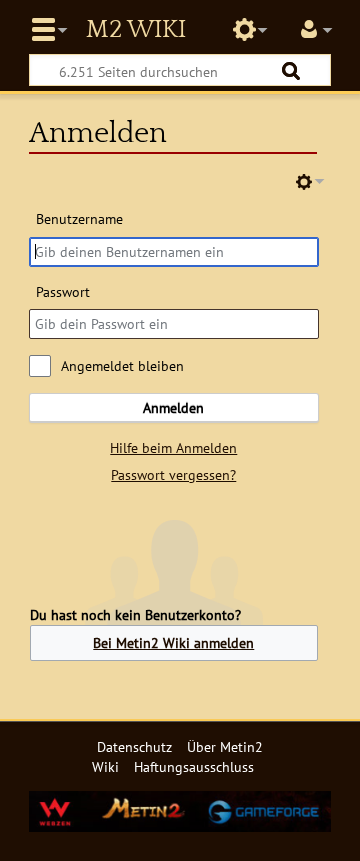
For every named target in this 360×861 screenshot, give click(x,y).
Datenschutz (134, 746)
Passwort (63, 291)
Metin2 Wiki (136, 30)
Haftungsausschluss (194, 766)
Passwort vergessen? (173, 474)
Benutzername (79, 218)
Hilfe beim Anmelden (173, 447)
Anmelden (173, 407)
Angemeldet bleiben (122, 365)
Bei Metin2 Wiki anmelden (173, 642)
